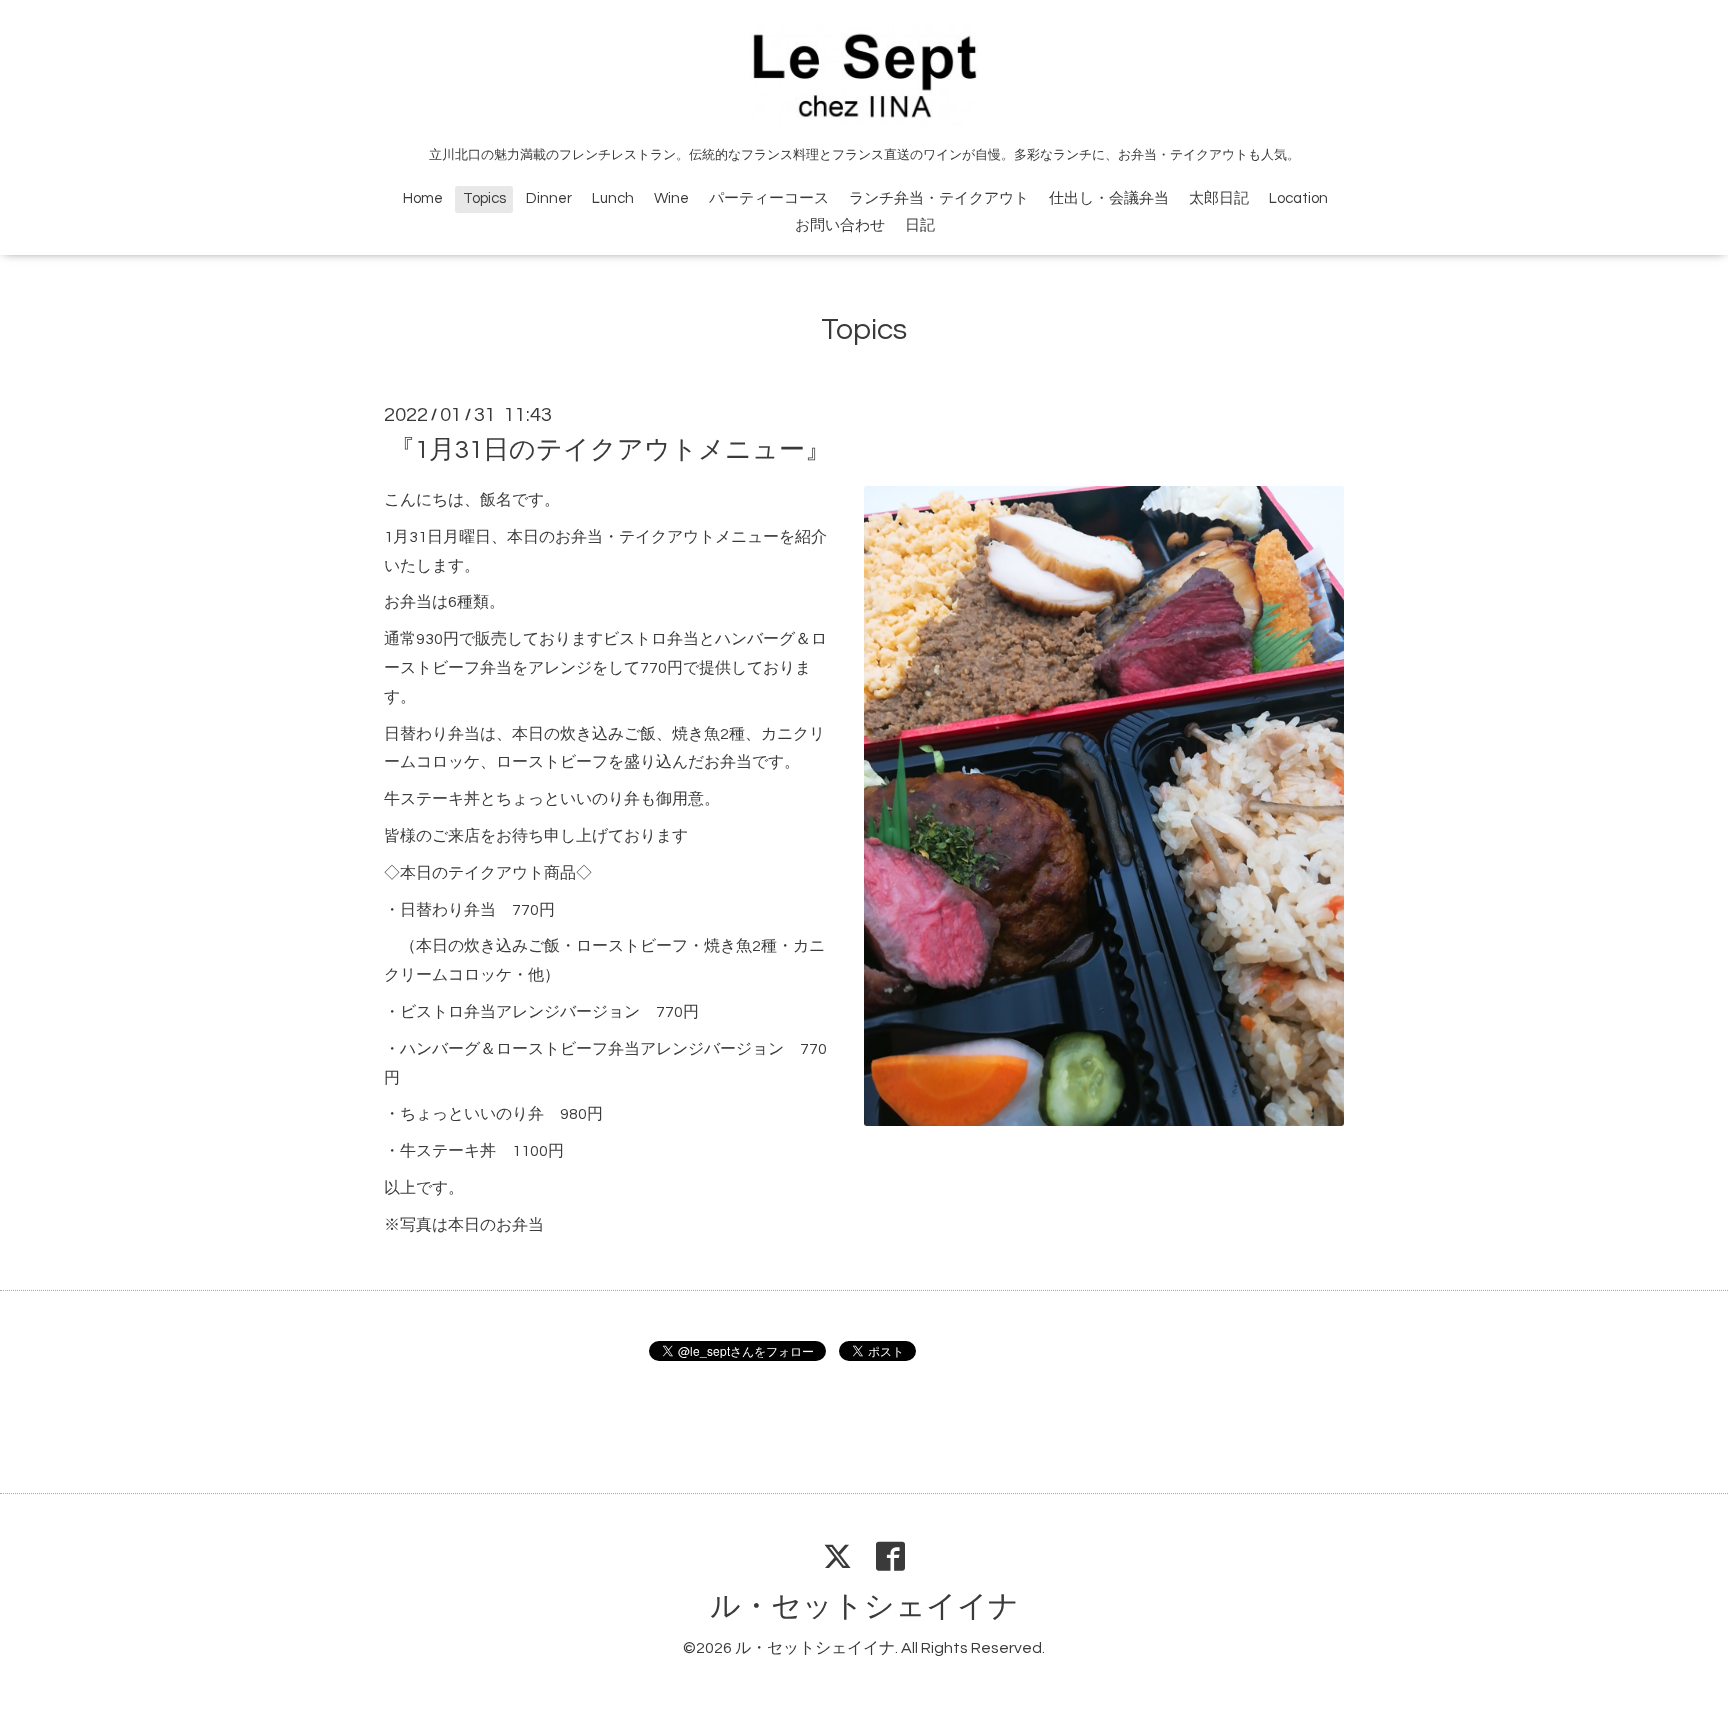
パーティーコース (769, 198)
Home (423, 198)
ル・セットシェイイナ (864, 1606)
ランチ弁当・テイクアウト (939, 198)
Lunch (613, 198)
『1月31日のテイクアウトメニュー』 (610, 450)
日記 (920, 225)
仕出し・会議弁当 (1109, 198)
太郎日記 (1219, 198)
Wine (671, 198)
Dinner (549, 198)
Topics (484, 198)
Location (1298, 198)
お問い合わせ (840, 225)
